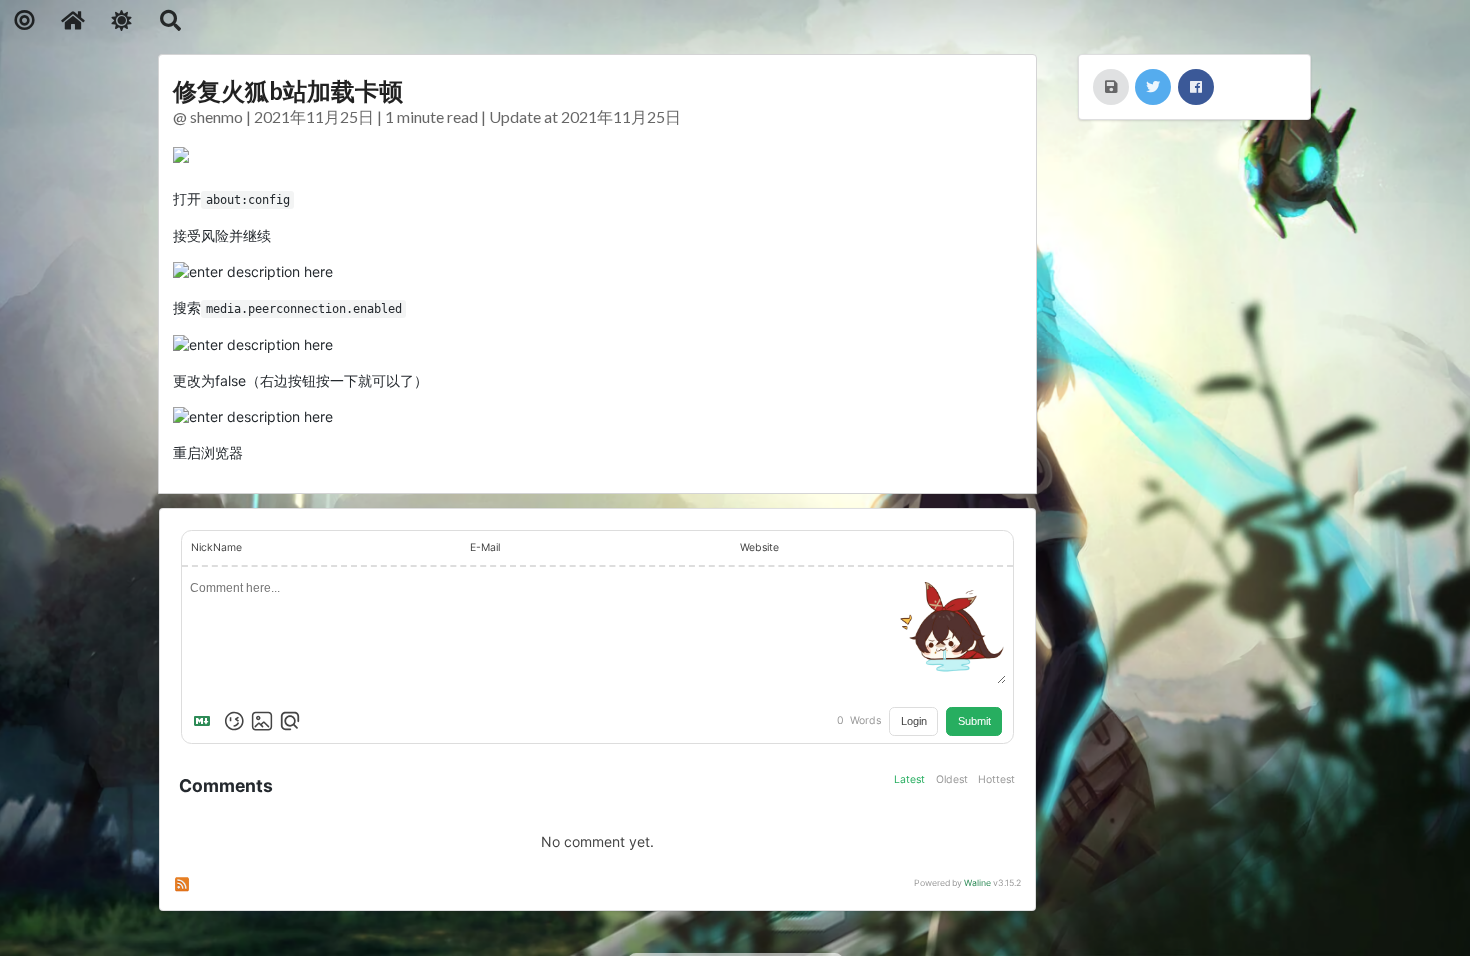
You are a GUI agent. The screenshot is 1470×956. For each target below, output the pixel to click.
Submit (974, 721)
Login (914, 721)
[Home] (73, 20)
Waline (977, 883)
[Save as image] (1111, 87)
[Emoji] (234, 721)
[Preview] (290, 721)
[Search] (170, 20)
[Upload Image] (262, 721)
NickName (216, 547)
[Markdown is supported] (206, 721)
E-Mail (485, 547)
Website (759, 547)
